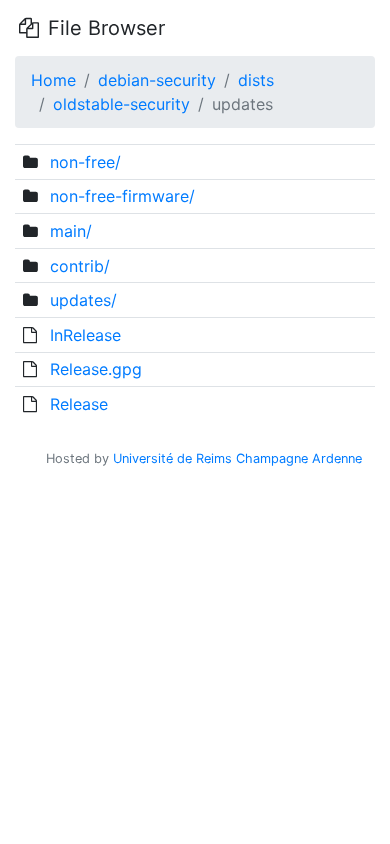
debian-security (157, 80)
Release (79, 404)
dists (256, 80)
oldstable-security (121, 104)
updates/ (83, 300)
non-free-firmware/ (122, 196)
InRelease (85, 335)
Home (53, 80)
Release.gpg (96, 369)
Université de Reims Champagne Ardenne (237, 458)
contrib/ (80, 266)
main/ (71, 231)
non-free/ (85, 162)
